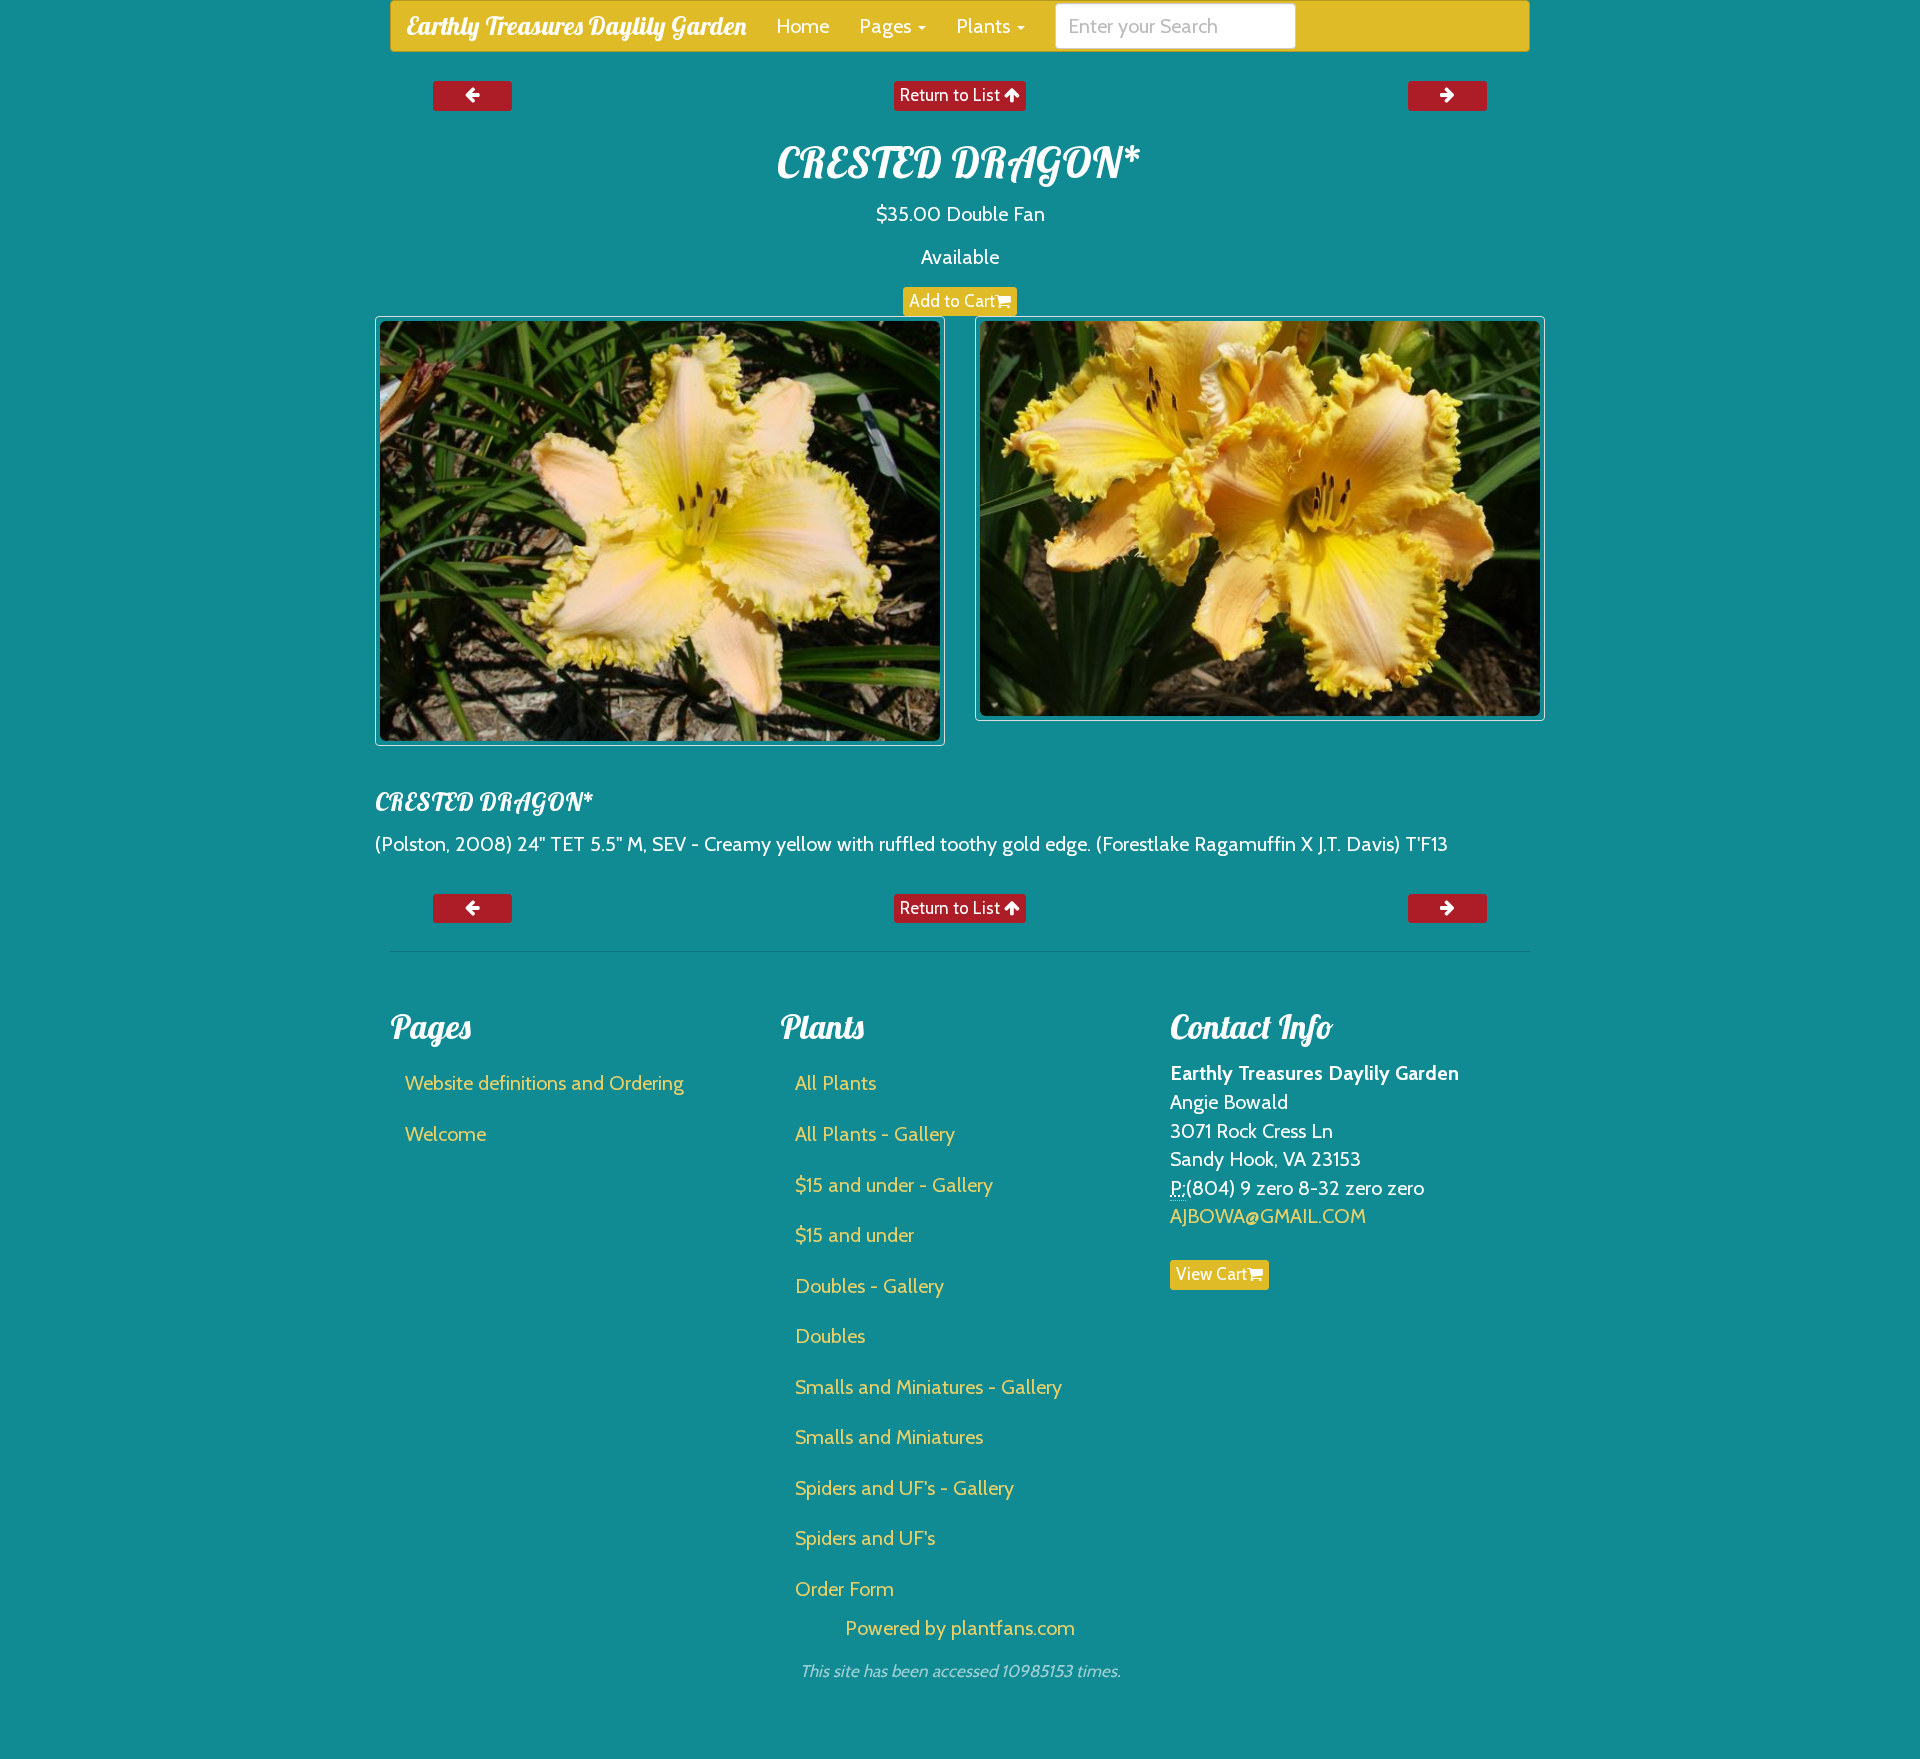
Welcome (445, 1134)
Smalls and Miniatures (889, 1437)
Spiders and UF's (865, 1538)
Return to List (952, 95)
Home (802, 26)
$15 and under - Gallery (894, 1185)
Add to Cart (952, 301)
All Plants (835, 1083)
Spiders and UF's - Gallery (904, 1488)
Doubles (830, 1336)
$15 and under (854, 1235)
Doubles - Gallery (869, 1286)
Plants (985, 26)
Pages (887, 26)
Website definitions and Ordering (544, 1083)
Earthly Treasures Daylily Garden (576, 25)
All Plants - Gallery (875, 1134)
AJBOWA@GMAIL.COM (1268, 1216)
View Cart (1211, 1274)
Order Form (844, 1589)
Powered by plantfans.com (960, 1628)
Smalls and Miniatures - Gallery (928, 1387)
